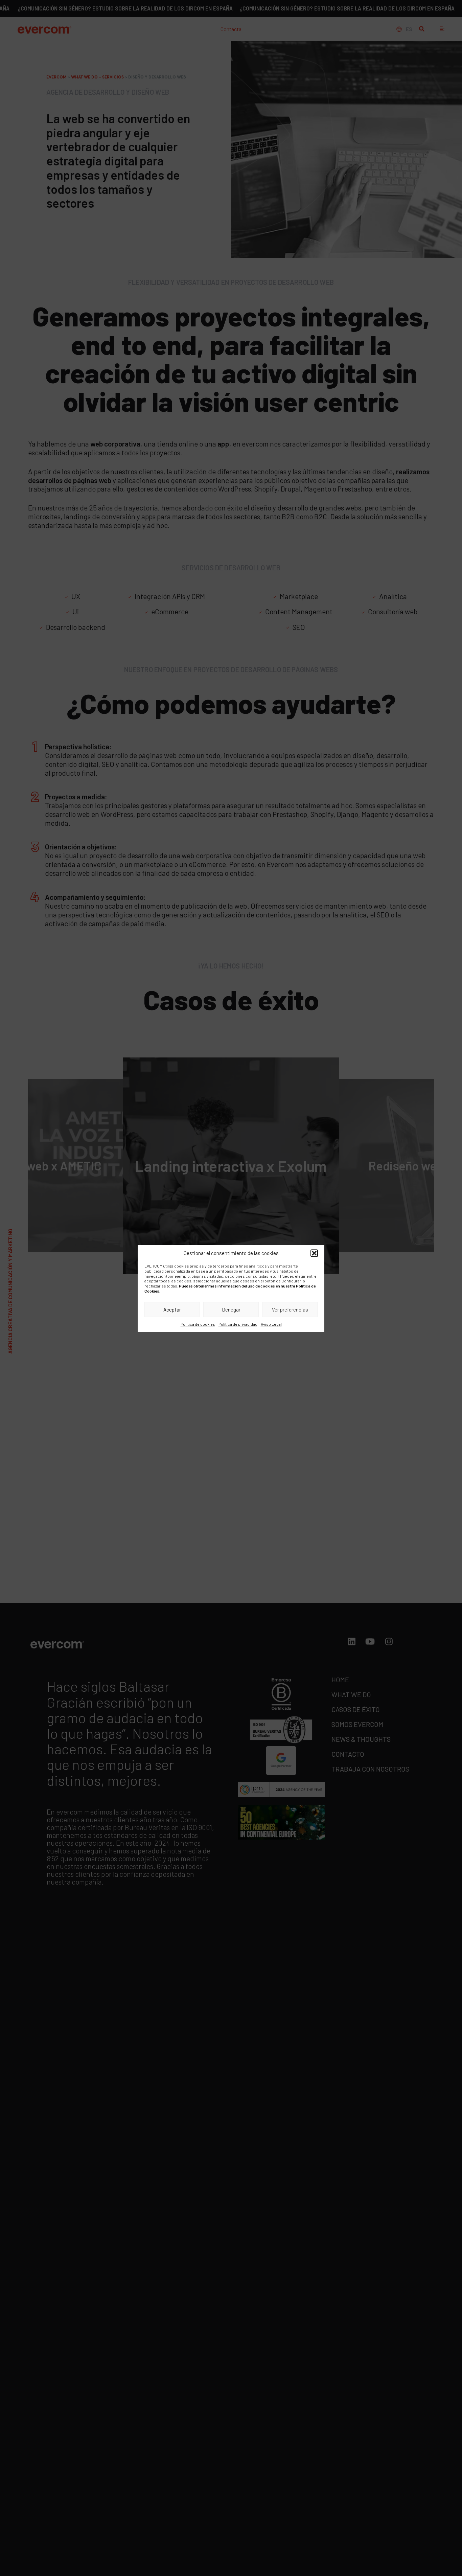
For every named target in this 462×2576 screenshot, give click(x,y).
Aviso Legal (271, 1324)
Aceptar (172, 1309)
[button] (314, 1253)
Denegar (231, 1309)
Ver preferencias (290, 1309)
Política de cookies (198, 1324)
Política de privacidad (238, 1324)
